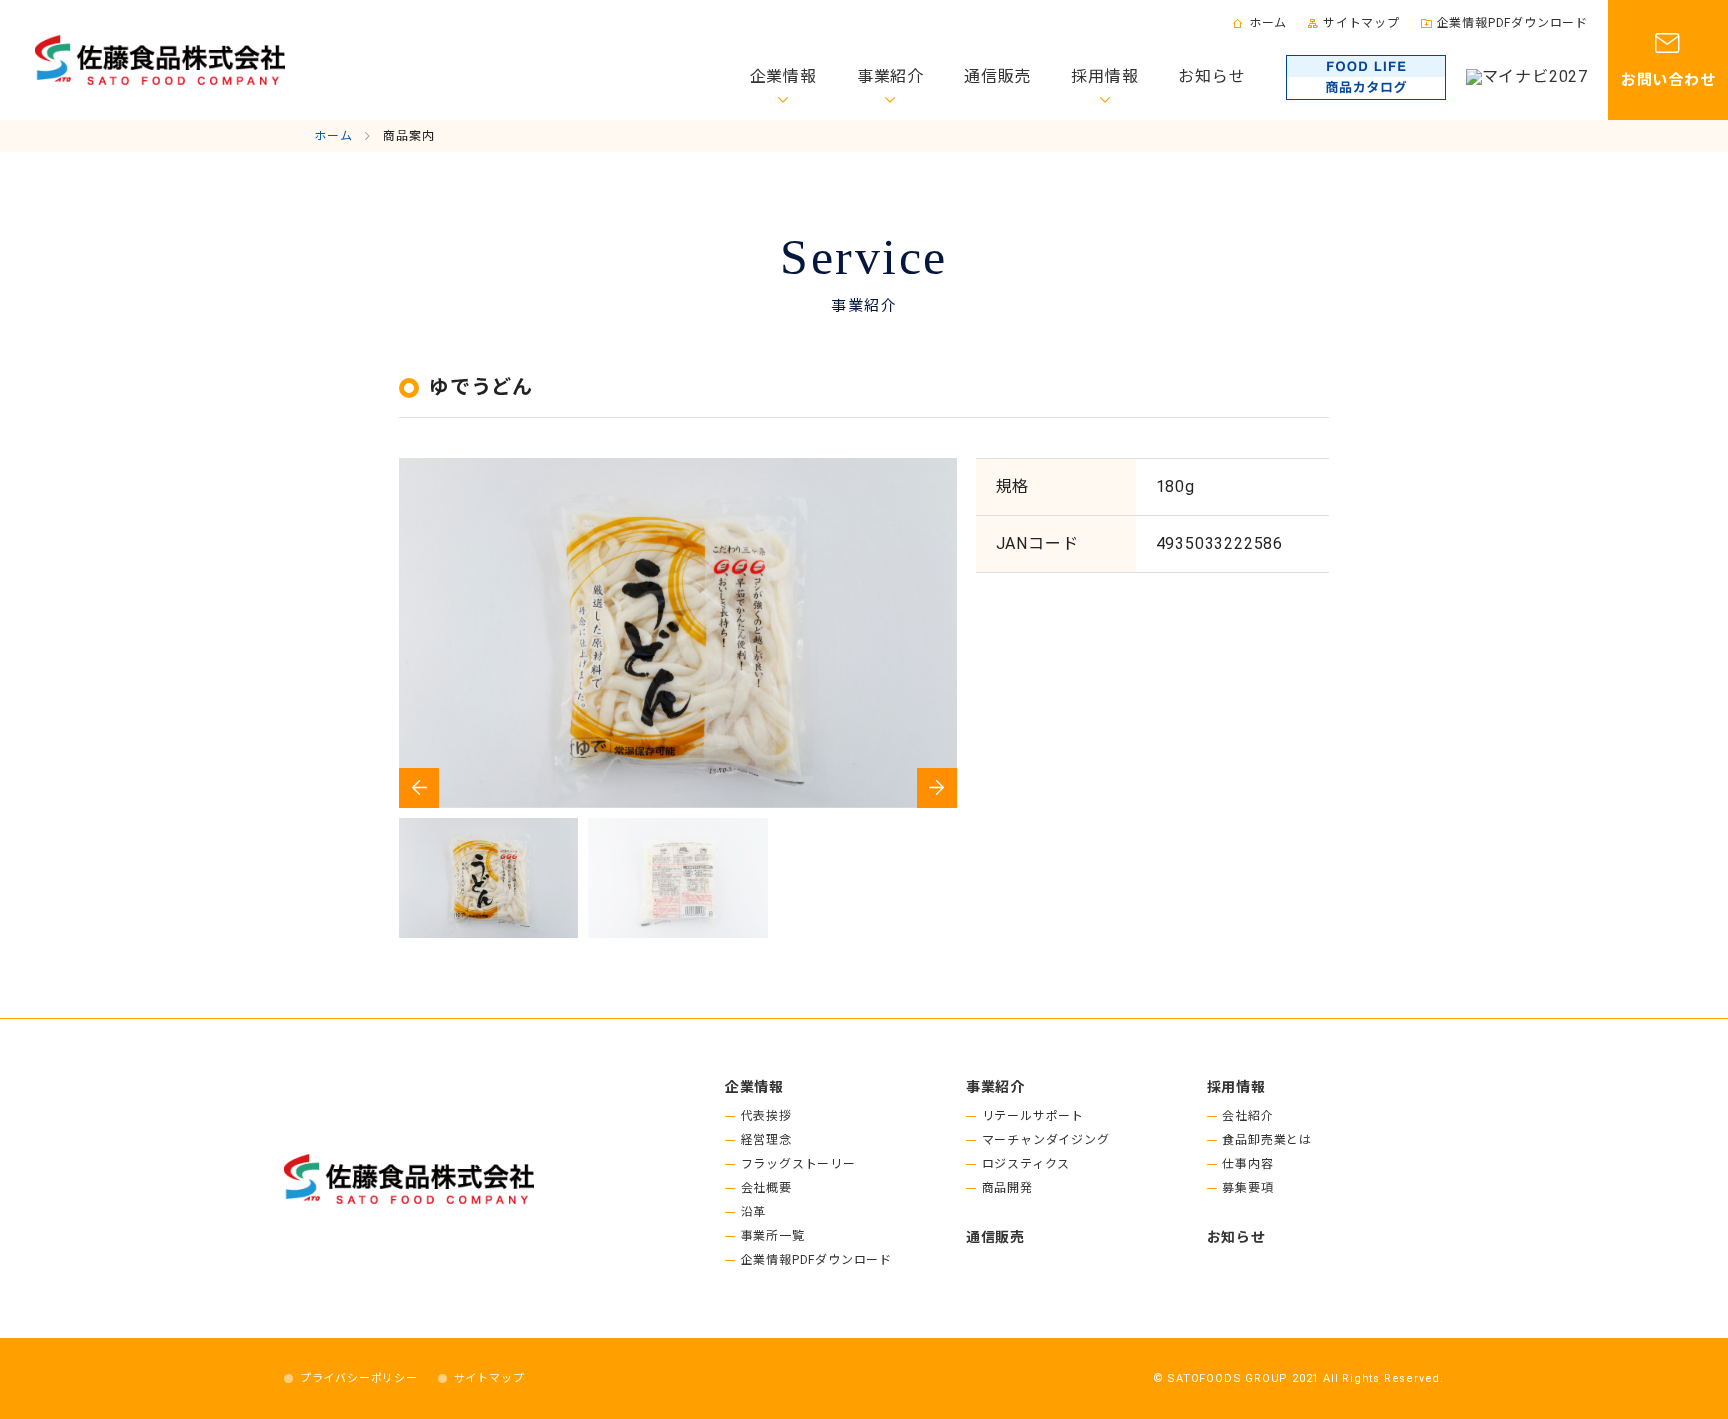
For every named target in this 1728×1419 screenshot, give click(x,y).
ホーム (1268, 23)
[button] (937, 788)
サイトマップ (1361, 23)
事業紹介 (890, 76)
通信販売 (997, 76)
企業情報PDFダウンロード (1512, 23)
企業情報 (783, 76)
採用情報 (1104, 76)
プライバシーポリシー (359, 1378)
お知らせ (1211, 76)
